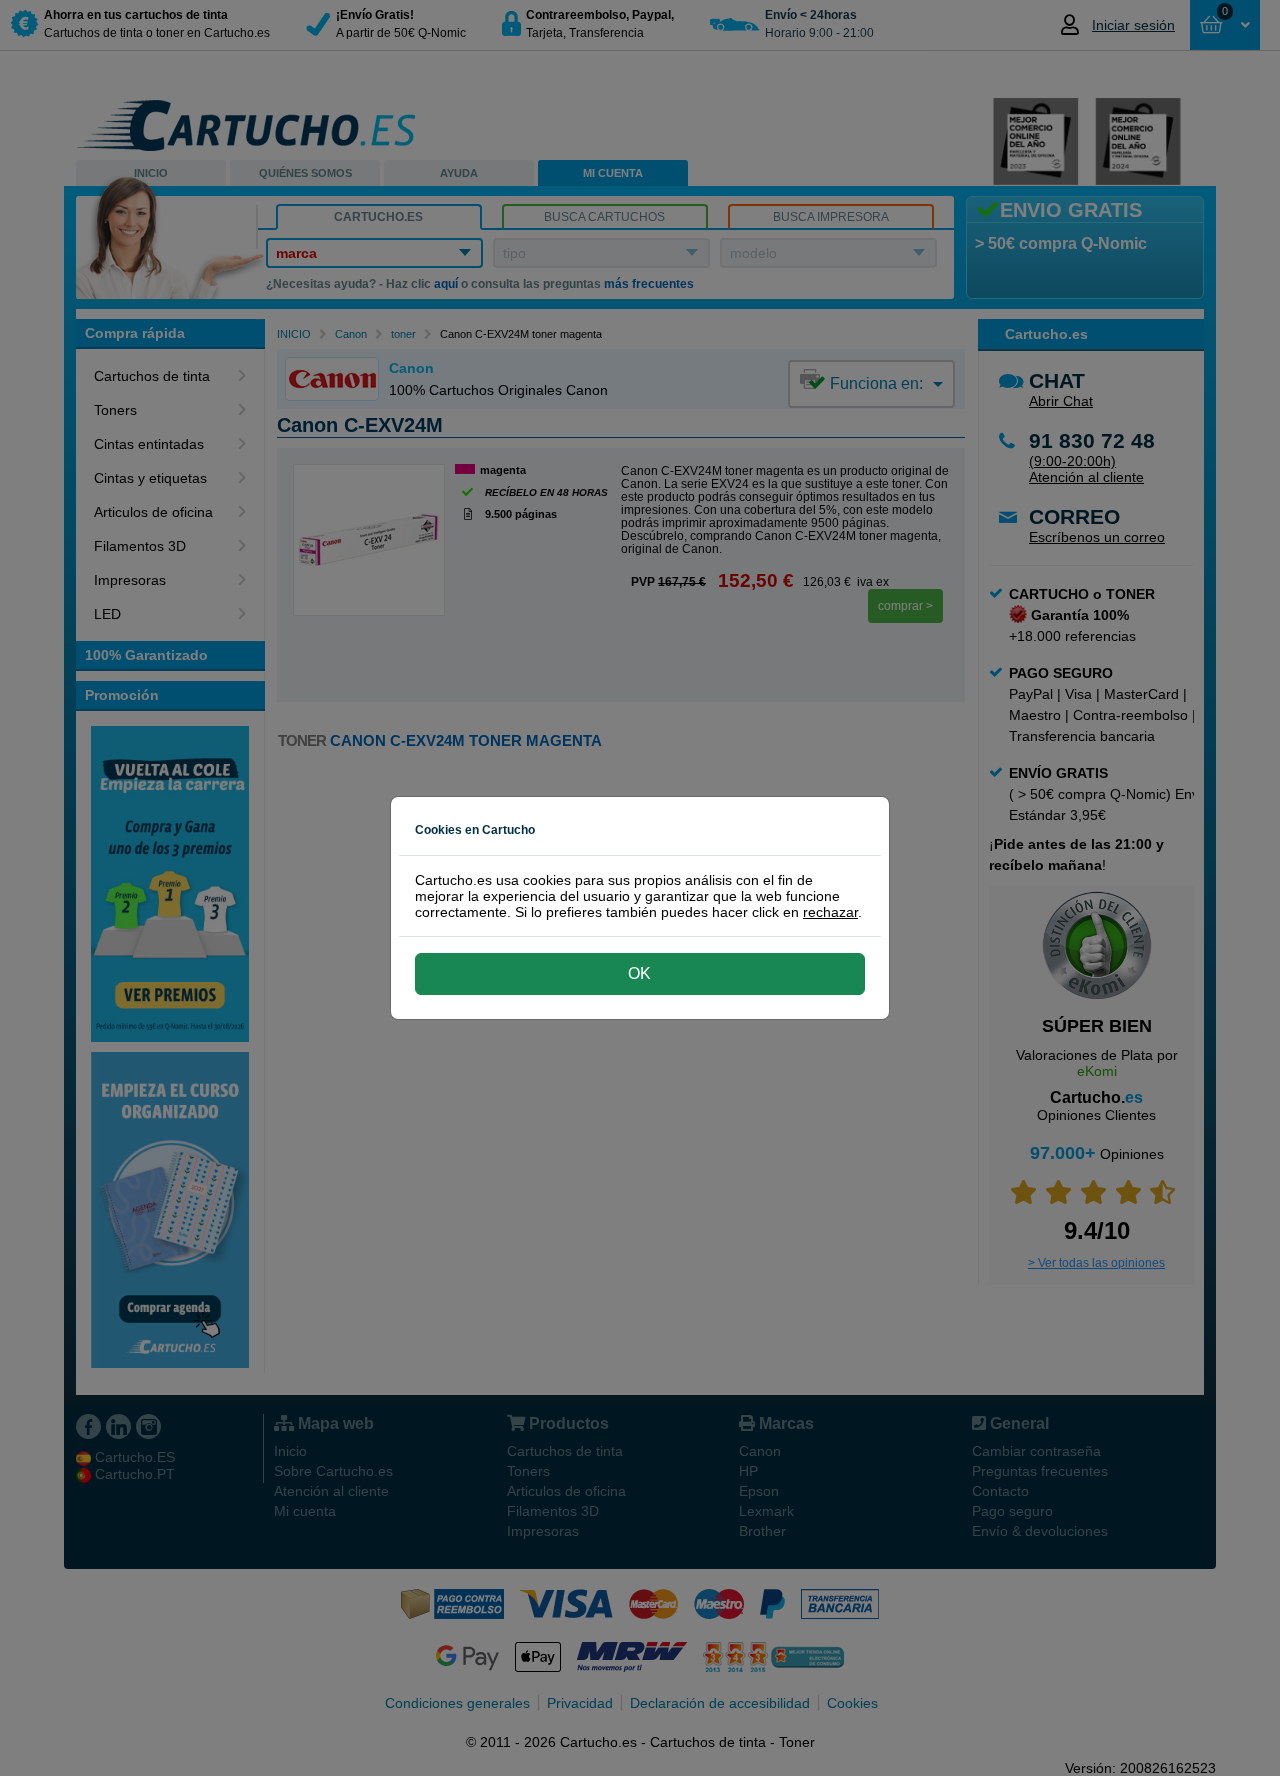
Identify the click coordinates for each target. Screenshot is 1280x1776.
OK (639, 973)
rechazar (830, 912)
